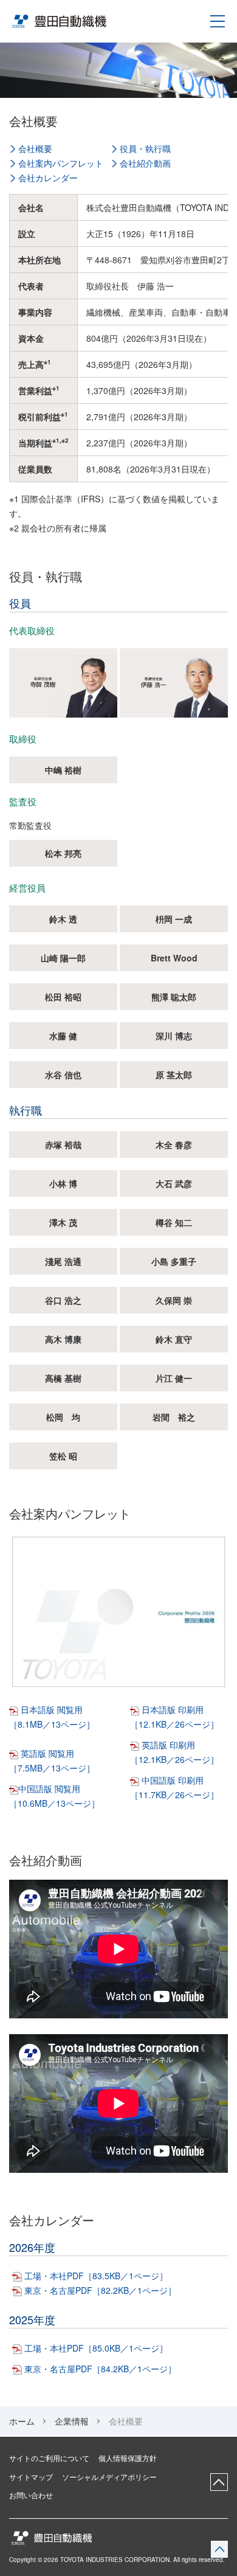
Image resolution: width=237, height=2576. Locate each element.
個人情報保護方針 (128, 2458)
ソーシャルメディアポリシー (109, 2477)
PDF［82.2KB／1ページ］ (126, 2290)
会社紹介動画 (145, 163)
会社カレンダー (48, 178)
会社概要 (35, 148)
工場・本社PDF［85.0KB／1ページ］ (96, 2348)
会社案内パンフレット (61, 163)
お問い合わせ (31, 2495)
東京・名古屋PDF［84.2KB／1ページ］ (100, 2369)
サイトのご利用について (49, 2458)
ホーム (22, 2421)
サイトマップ (31, 2477)
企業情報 (72, 2421)
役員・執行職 (145, 148)
